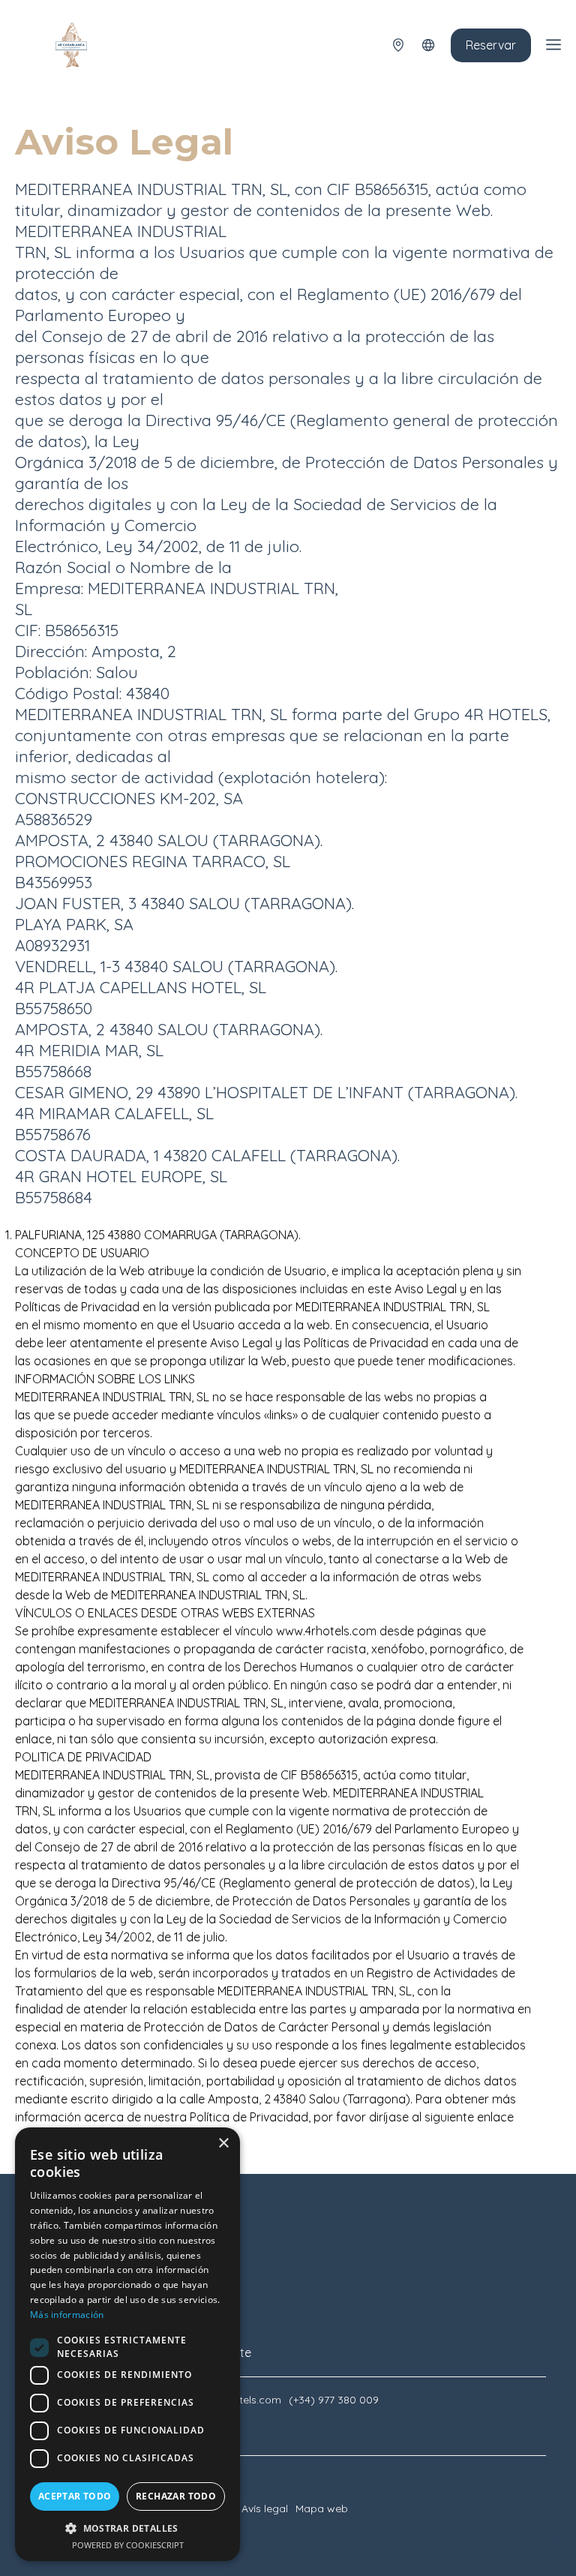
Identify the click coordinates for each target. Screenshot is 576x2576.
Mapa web (322, 2508)
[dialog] (127, 2344)
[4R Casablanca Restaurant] (71, 45)
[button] (127, 2528)
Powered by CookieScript (128, 2545)
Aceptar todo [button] (75, 2496)
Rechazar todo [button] (176, 2496)
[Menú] (553, 45)
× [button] (223, 2144)
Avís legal (265, 2508)
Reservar (491, 45)
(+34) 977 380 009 (334, 2400)
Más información (67, 2315)
